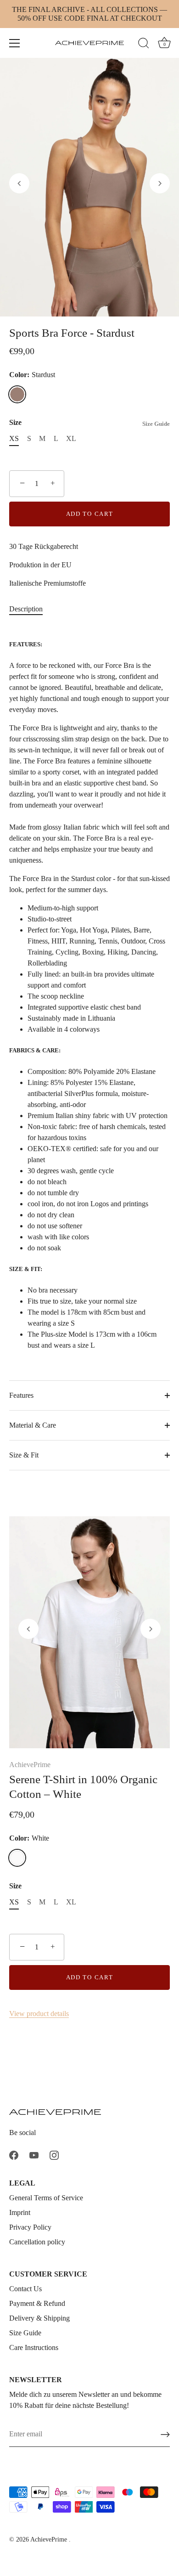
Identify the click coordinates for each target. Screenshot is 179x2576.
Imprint (20, 2212)
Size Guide (156, 424)
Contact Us (25, 2289)
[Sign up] (165, 2435)
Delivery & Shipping (39, 2318)
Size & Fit (24, 1455)
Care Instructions (34, 2347)
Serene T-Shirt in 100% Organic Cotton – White (83, 1786)
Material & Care (33, 1425)
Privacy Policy (30, 2227)
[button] (19, 183)
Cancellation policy (37, 2242)
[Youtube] (34, 2155)
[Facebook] (14, 2155)
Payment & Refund (37, 2303)
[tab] (31, 609)
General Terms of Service (46, 2198)
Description (26, 609)
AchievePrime (30, 1765)
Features (21, 1395)
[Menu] (15, 43)
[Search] (144, 45)
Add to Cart (90, 514)
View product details (39, 2014)
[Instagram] (54, 2155)
